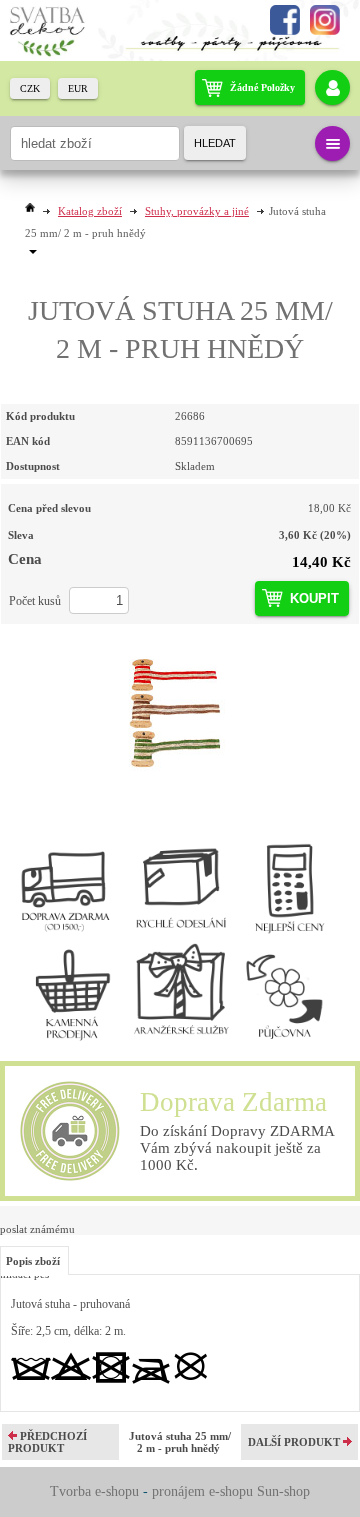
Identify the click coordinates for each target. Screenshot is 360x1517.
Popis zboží (33, 1261)
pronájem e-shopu (202, 1491)
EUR (78, 88)
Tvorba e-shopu (94, 1491)
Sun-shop (283, 1491)
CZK (30, 88)
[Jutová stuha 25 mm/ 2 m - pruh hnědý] (180, 710)
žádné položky (262, 87)
